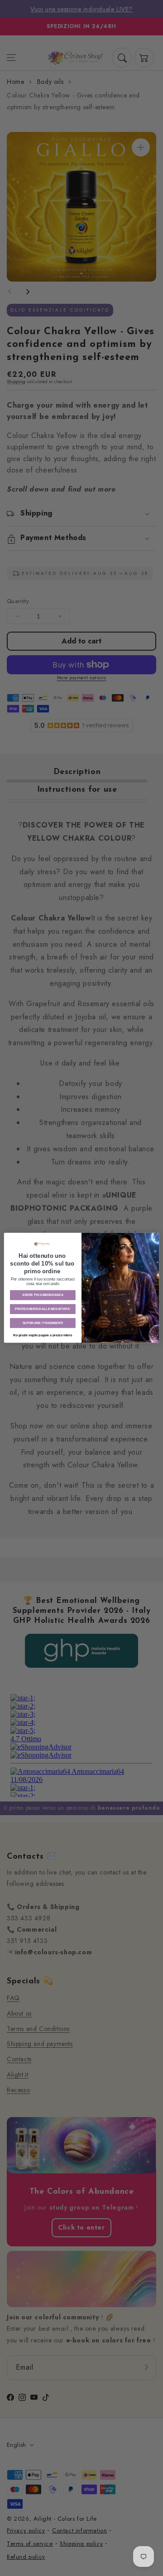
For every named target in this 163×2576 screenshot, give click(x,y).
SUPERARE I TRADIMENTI (43, 1323)
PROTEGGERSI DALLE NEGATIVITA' (43, 1309)
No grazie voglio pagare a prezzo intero (43, 1335)
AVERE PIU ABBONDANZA (43, 1295)
